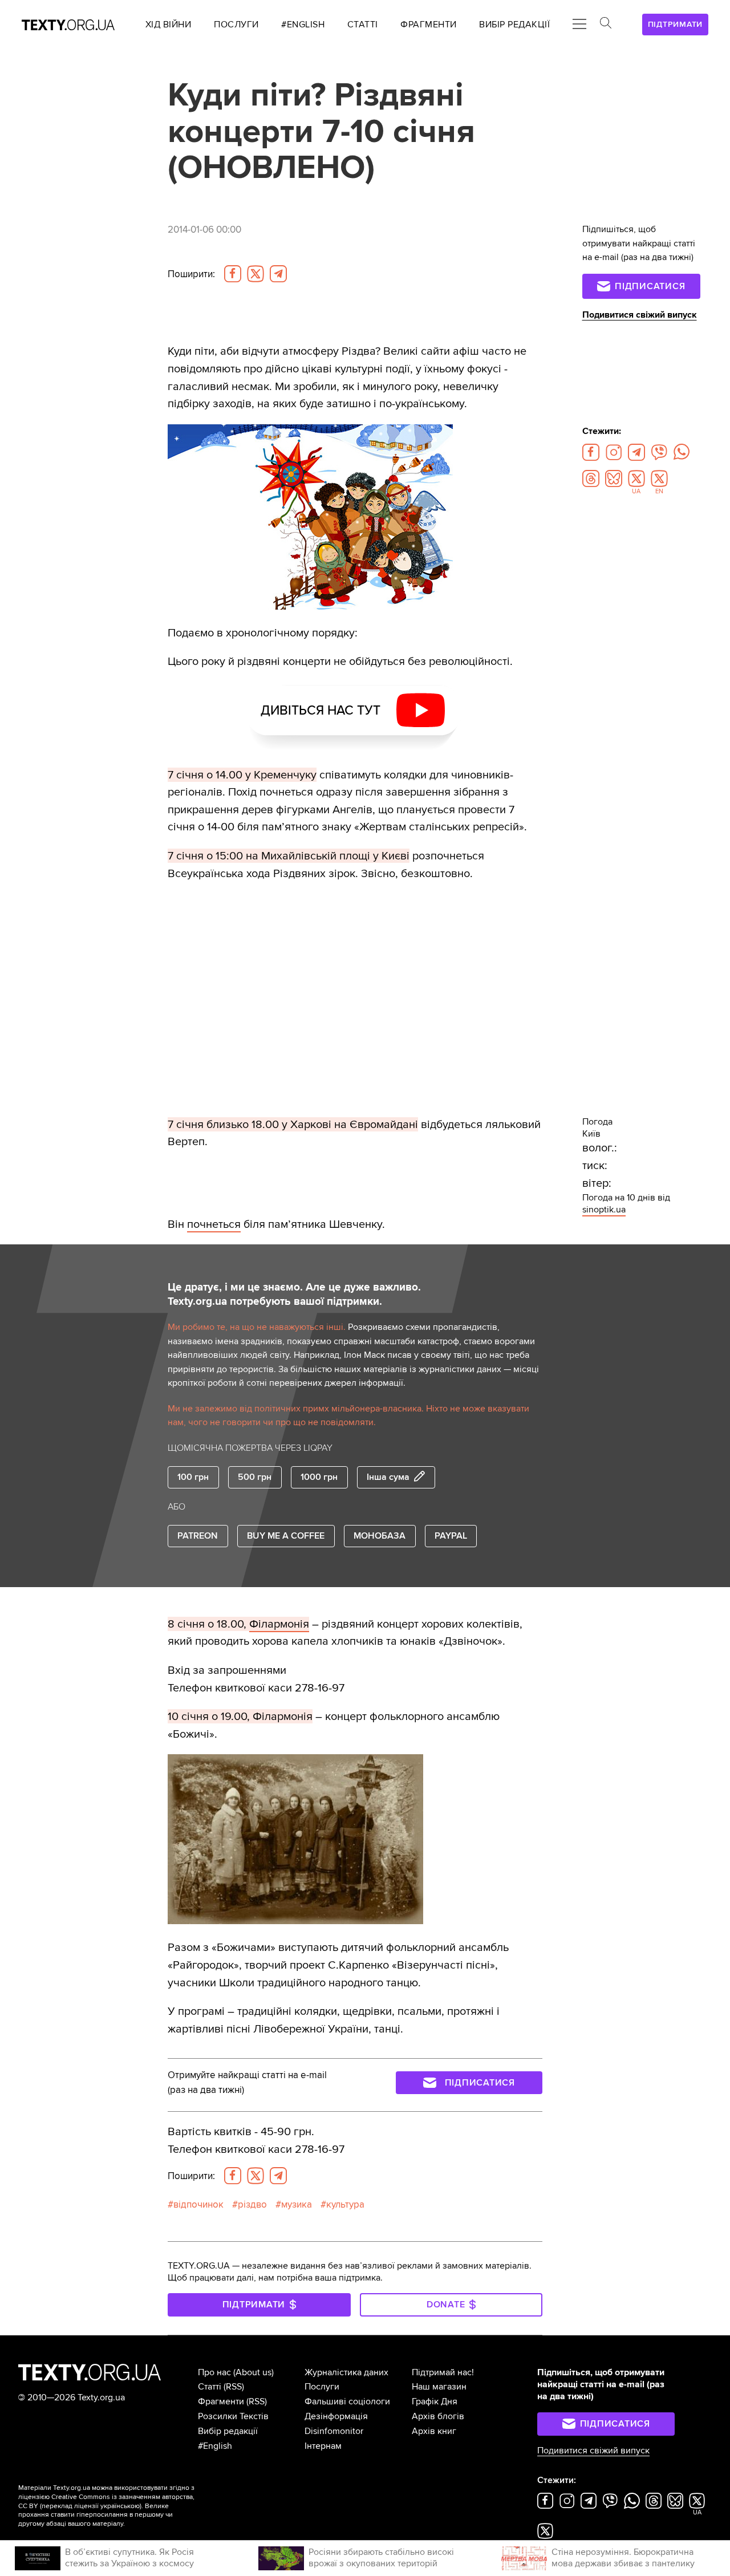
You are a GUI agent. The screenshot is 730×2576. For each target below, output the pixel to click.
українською (120, 2506)
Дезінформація (336, 2416)
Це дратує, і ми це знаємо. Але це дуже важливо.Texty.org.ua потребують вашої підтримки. (294, 1294)
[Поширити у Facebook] (233, 274)
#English (215, 2446)
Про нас (214, 2372)
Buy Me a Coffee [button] (286, 1536)
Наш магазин (439, 2387)
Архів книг (434, 2431)
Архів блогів (438, 2416)
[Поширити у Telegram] (278, 274)
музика (297, 2204)
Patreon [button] (198, 1536)
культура (345, 2204)
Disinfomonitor (334, 2431)
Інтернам (323, 2446)
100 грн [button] (193, 1477)
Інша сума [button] (388, 1477)
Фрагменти (221, 2401)
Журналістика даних (346, 2372)
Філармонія (279, 1624)
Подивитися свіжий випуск (640, 315)
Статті (210, 2387)
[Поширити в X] (255, 274)
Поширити (191, 274)
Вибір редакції (228, 2431)
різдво (252, 2204)
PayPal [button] (451, 1536)
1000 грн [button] (319, 1477)
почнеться (214, 1224)
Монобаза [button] (380, 1536)
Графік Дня (435, 2401)
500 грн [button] (255, 1477)
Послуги (322, 2387)
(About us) (254, 2372)
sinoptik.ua (604, 1210)
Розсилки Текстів (233, 2416)
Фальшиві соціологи (347, 2401)
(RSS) (234, 2387)
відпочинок (198, 2204)
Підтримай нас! (443, 2372)
